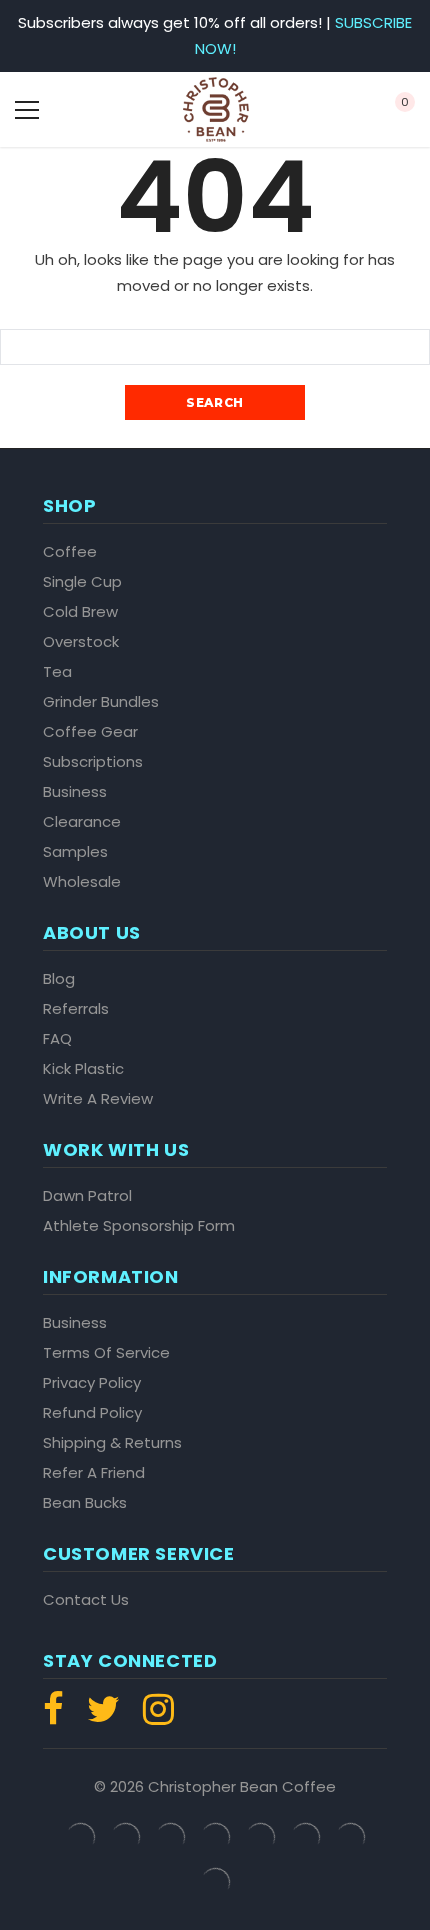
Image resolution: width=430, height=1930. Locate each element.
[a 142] (216, 109)
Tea (57, 672)
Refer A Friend (94, 1473)
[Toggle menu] (27, 110)
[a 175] (103, 1717)
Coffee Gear (90, 732)
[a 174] (58, 1717)
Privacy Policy (92, 1383)
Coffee (70, 552)
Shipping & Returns (112, 1443)
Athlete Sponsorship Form (139, 1226)
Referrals (76, 1009)
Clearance (82, 822)
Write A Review (98, 1099)
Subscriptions (93, 762)
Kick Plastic (83, 1069)
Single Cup (82, 582)
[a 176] (153, 1717)
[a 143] (324, 110)
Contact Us (86, 1600)
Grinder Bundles (101, 702)
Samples (75, 852)
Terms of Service (106, 1353)
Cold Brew (80, 612)
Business (75, 792)
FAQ (57, 1039)
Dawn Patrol (87, 1196)
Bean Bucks (85, 1503)
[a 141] (106, 110)
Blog (59, 979)
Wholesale (82, 882)
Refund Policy (92, 1413)
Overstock (81, 642)
